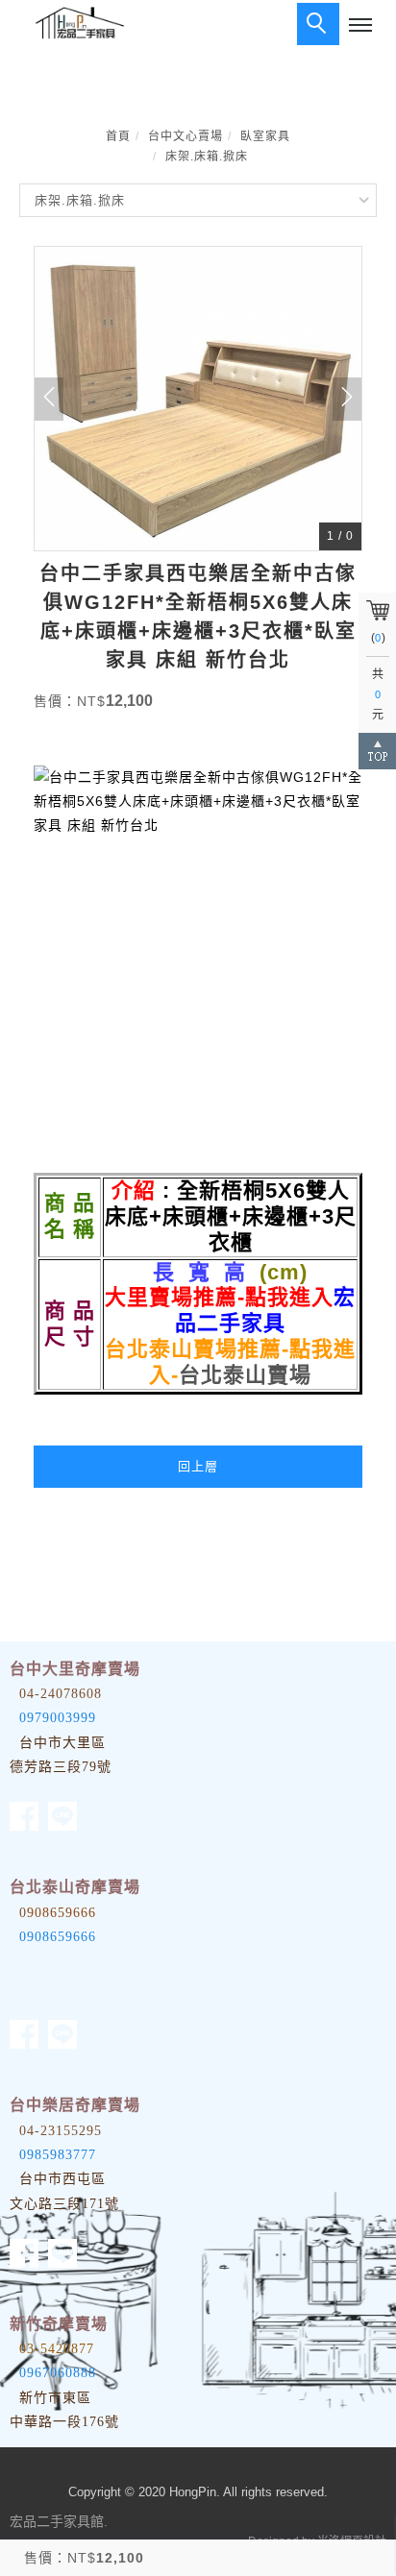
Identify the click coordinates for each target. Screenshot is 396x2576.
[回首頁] (77, 23)
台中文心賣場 (186, 136)
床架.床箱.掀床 (207, 157)
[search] (318, 24)
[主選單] (360, 26)
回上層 (198, 1466)
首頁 (118, 136)
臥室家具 (265, 136)
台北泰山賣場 (245, 1375)
